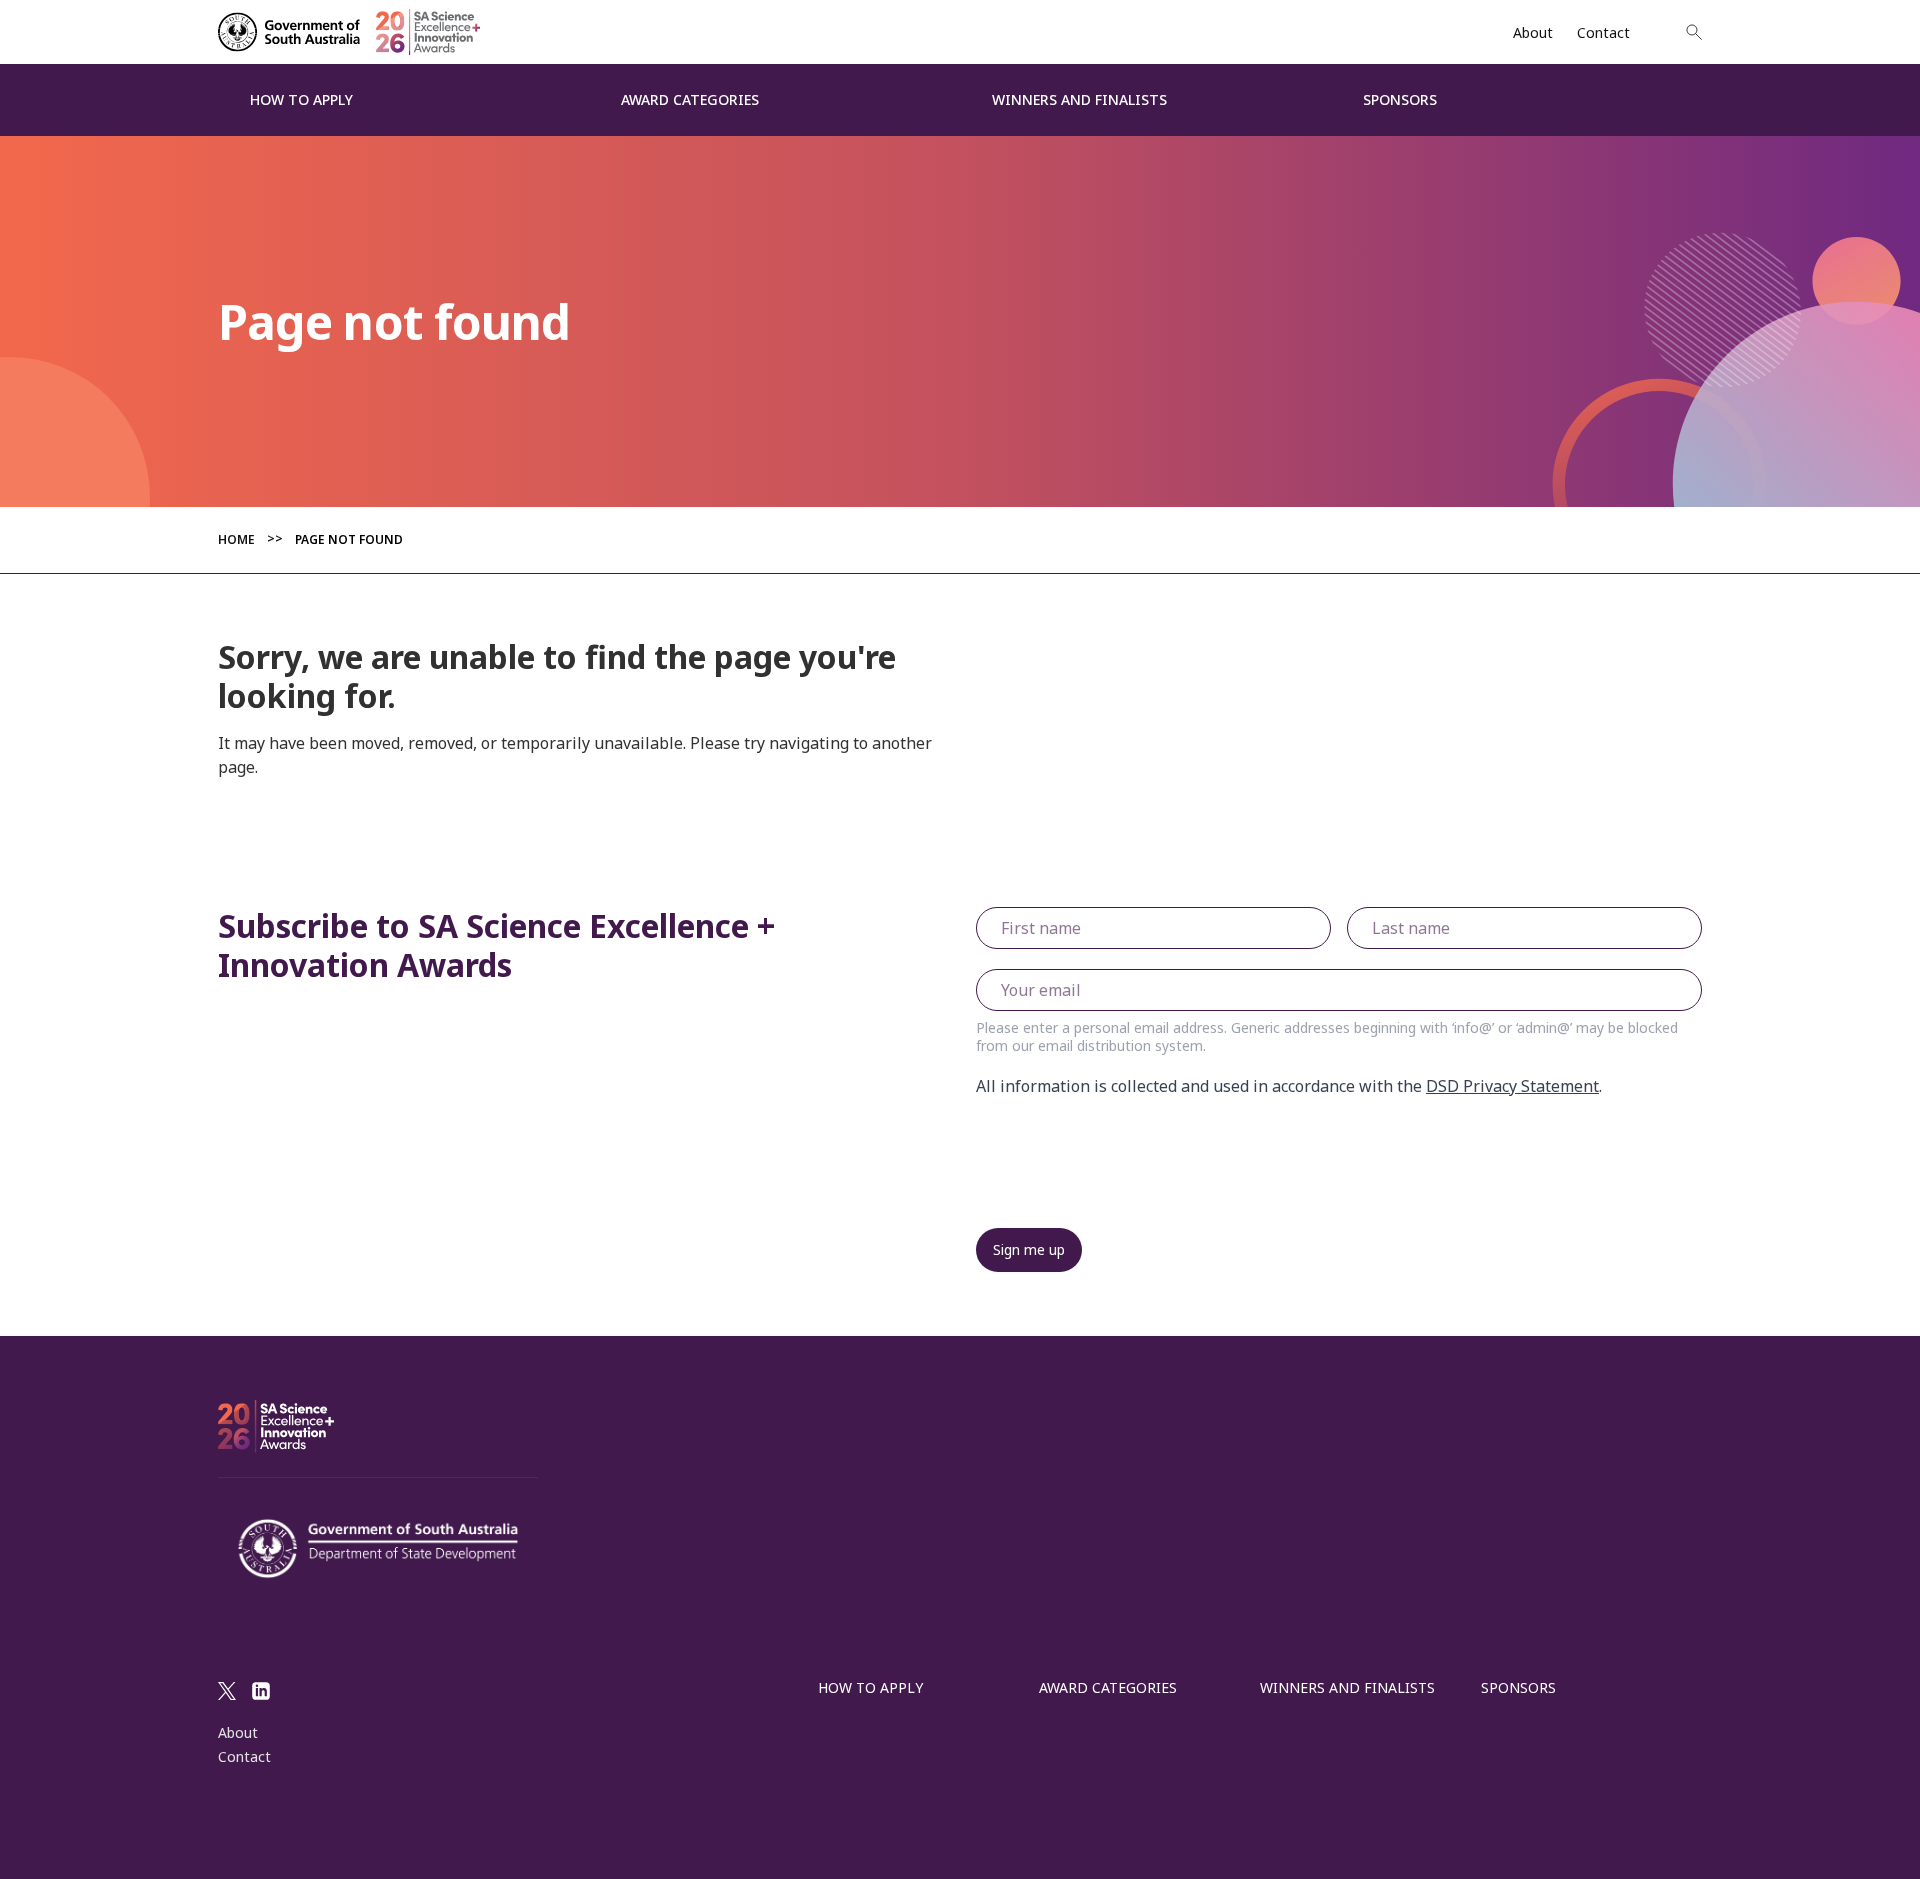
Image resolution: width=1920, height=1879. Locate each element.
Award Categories (1108, 1687)
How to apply (870, 1687)
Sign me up (1029, 1249)
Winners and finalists (1347, 1687)
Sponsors (1518, 1687)
